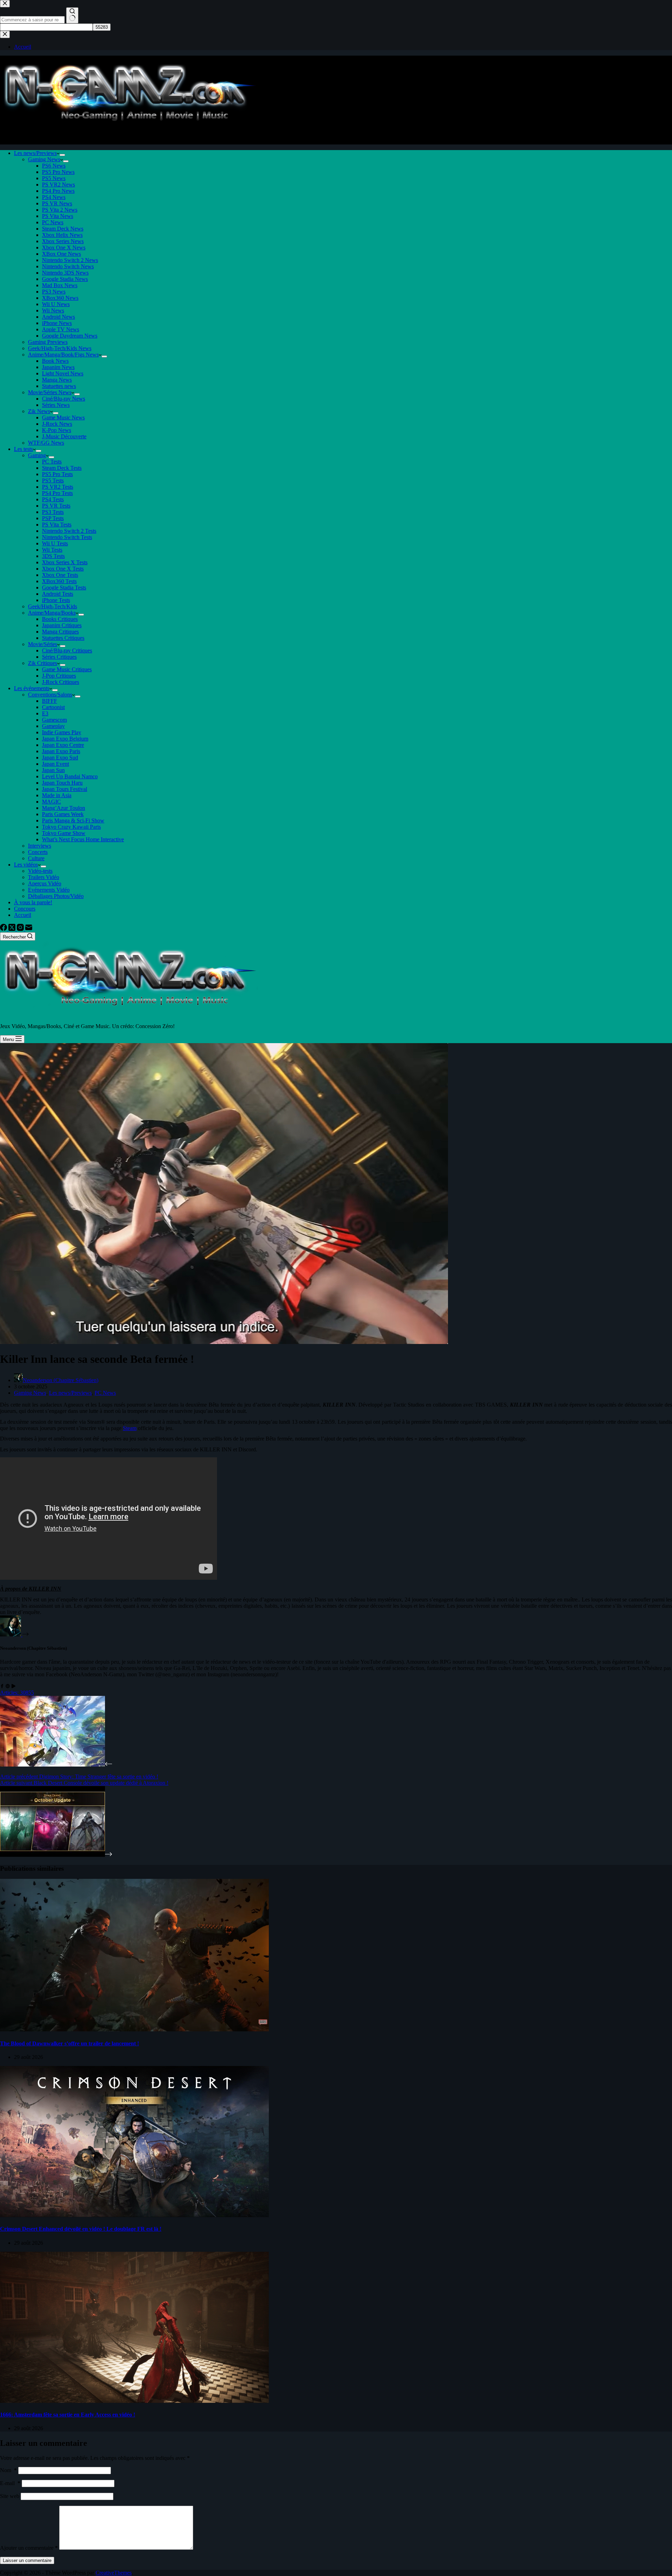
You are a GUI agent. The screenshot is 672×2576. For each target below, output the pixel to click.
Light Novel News (63, 373)
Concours (25, 909)
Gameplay (53, 726)
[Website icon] (8, 1686)
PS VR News (57, 203)
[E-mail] (29, 929)
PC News (53, 222)
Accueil (23, 915)
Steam (130, 1428)
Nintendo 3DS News (65, 273)
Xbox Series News (63, 241)
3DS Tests (53, 556)
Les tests (23, 449)
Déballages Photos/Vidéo (56, 896)
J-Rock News (57, 424)
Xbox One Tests (60, 575)
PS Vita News (58, 216)
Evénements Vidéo (49, 890)
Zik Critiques (43, 663)
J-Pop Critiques (59, 676)
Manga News (57, 380)
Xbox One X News (64, 247)
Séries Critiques (59, 657)
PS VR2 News (58, 185)
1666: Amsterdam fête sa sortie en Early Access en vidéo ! (68, 2415)
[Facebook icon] (2, 1686)
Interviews (40, 846)
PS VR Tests (56, 506)
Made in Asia (57, 795)
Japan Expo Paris (61, 751)
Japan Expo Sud (60, 758)
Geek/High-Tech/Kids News (60, 348)
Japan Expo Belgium (65, 739)
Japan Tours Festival (65, 789)
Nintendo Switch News (68, 266)
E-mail (10, 2483)
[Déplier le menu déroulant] (62, 155)
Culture (36, 858)
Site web (10, 2496)
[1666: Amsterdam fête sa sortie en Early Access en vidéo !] (134, 2401)
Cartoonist (53, 707)
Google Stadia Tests (64, 588)
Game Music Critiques (67, 669)
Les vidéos (26, 865)
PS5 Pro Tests (57, 474)
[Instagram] (21, 929)
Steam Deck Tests (62, 468)
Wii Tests (52, 550)
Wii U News (56, 304)
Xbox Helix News (62, 235)
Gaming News (44, 159)
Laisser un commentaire (27, 2560)
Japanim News (58, 367)
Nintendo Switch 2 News (70, 260)
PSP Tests (53, 518)
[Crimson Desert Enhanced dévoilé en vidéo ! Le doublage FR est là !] (134, 2215)
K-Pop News (57, 430)
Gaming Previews (48, 342)
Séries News (56, 405)
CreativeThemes (114, 2573)
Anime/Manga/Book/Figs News (63, 355)
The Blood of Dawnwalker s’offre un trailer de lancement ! (69, 2043)
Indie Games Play (62, 732)
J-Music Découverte (64, 436)
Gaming (37, 455)
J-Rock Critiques (61, 682)
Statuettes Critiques (63, 638)
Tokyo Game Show (64, 833)
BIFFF (50, 701)
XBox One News (61, 254)
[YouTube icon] (13, 1686)
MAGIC (51, 802)
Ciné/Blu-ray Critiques (67, 650)
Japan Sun (53, 770)
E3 (45, 713)
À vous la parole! (33, 902)
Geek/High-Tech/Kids (52, 606)
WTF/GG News (46, 443)
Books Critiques (60, 619)
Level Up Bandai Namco (70, 776)
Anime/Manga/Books (52, 613)
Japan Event (55, 764)
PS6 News (54, 166)
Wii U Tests (55, 543)
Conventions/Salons (50, 695)
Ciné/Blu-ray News (64, 399)
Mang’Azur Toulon (64, 808)
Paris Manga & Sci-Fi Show (73, 820)
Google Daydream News (70, 336)
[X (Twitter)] (13, 929)
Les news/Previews (35, 153)
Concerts (38, 852)
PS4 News (54, 197)
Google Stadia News (65, 279)
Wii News (53, 310)
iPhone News (57, 323)
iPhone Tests (56, 600)
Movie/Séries (43, 644)
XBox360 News (60, 298)
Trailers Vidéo (44, 877)
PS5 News (54, 178)
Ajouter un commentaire (29, 2548)
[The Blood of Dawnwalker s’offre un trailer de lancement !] (134, 2029)
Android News (58, 317)
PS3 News (54, 292)
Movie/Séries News (50, 392)
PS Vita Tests (57, 525)
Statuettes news (59, 386)
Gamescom (54, 720)
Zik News (39, 411)
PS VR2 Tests (58, 487)
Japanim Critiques (62, 625)
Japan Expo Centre (63, 745)
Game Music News (63, 417)
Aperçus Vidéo (45, 883)
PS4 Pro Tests (57, 493)
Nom (8, 2470)
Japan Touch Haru (62, 783)
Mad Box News (60, 285)
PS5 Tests (53, 480)
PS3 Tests (53, 512)
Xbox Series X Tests (65, 562)
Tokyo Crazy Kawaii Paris (71, 827)
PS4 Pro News (58, 191)
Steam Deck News (63, 229)
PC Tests (52, 462)
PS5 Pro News (58, 172)
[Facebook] (4, 929)
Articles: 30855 (17, 1693)
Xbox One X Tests (63, 569)
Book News (55, 361)
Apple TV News (61, 329)
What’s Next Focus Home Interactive (83, 839)
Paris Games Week (63, 814)
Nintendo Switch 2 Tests (69, 531)
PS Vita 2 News (60, 210)
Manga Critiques (60, 632)
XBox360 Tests (59, 581)
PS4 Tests (53, 499)
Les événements (32, 688)
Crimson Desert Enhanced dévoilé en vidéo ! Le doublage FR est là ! (81, 2229)
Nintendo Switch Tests (67, 537)
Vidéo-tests (40, 871)
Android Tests (58, 594)
